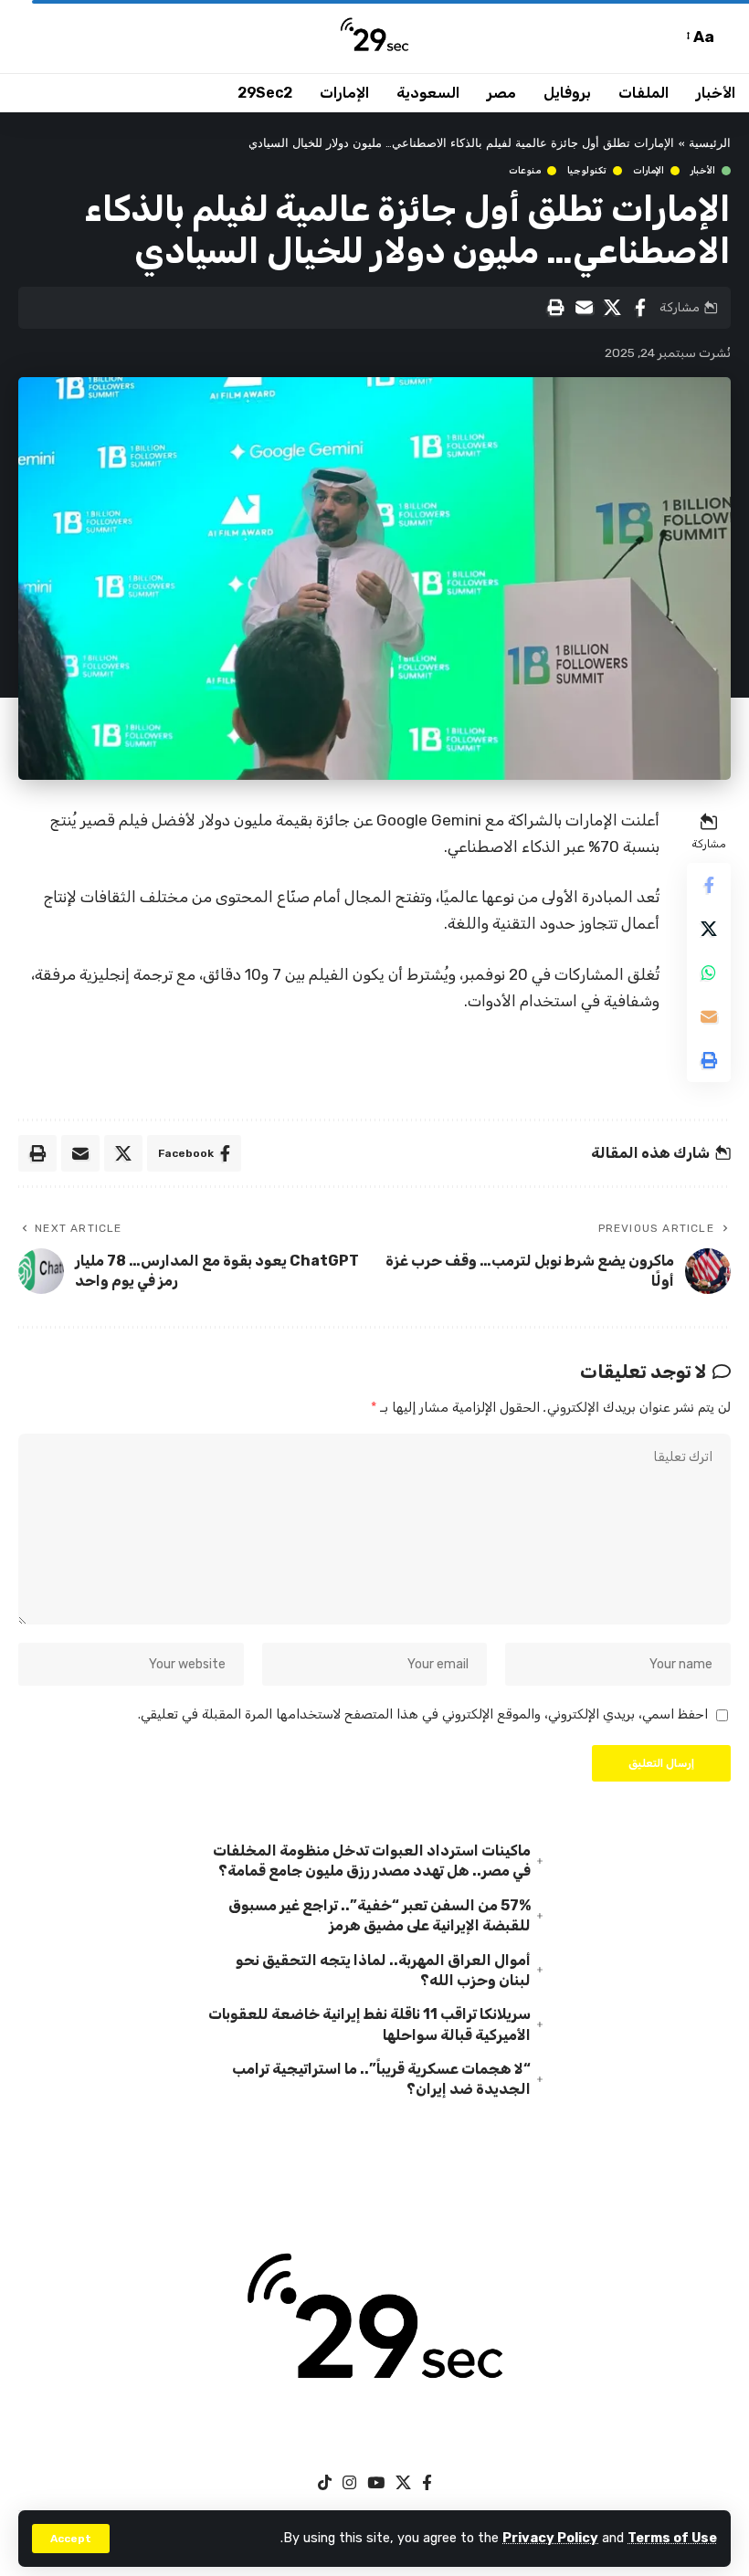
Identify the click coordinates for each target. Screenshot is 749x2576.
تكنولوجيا (587, 171)
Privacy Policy (550, 2538)
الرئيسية (710, 144)
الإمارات (649, 171)
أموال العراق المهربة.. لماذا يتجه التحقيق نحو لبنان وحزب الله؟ (383, 1970)
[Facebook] (427, 2483)
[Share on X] (612, 308)
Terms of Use (672, 2538)
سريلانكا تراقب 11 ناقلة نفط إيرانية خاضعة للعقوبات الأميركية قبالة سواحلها (369, 2024)
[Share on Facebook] (640, 308)
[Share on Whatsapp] (709, 973)
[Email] (584, 308)
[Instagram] (349, 2483)
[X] (403, 2483)
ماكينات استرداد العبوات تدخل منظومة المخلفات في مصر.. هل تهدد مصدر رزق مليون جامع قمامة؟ (372, 1861)
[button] (71, 2539)
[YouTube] (376, 2483)
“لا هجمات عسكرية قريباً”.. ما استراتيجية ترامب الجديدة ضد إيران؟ (381, 2079)
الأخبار (703, 171)
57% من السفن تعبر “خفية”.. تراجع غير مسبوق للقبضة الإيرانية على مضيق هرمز (380, 1915)
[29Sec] (374, 37)
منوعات (525, 171)
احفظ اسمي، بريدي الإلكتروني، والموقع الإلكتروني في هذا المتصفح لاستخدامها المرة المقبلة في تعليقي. (423, 1714)
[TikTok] (325, 2483)
